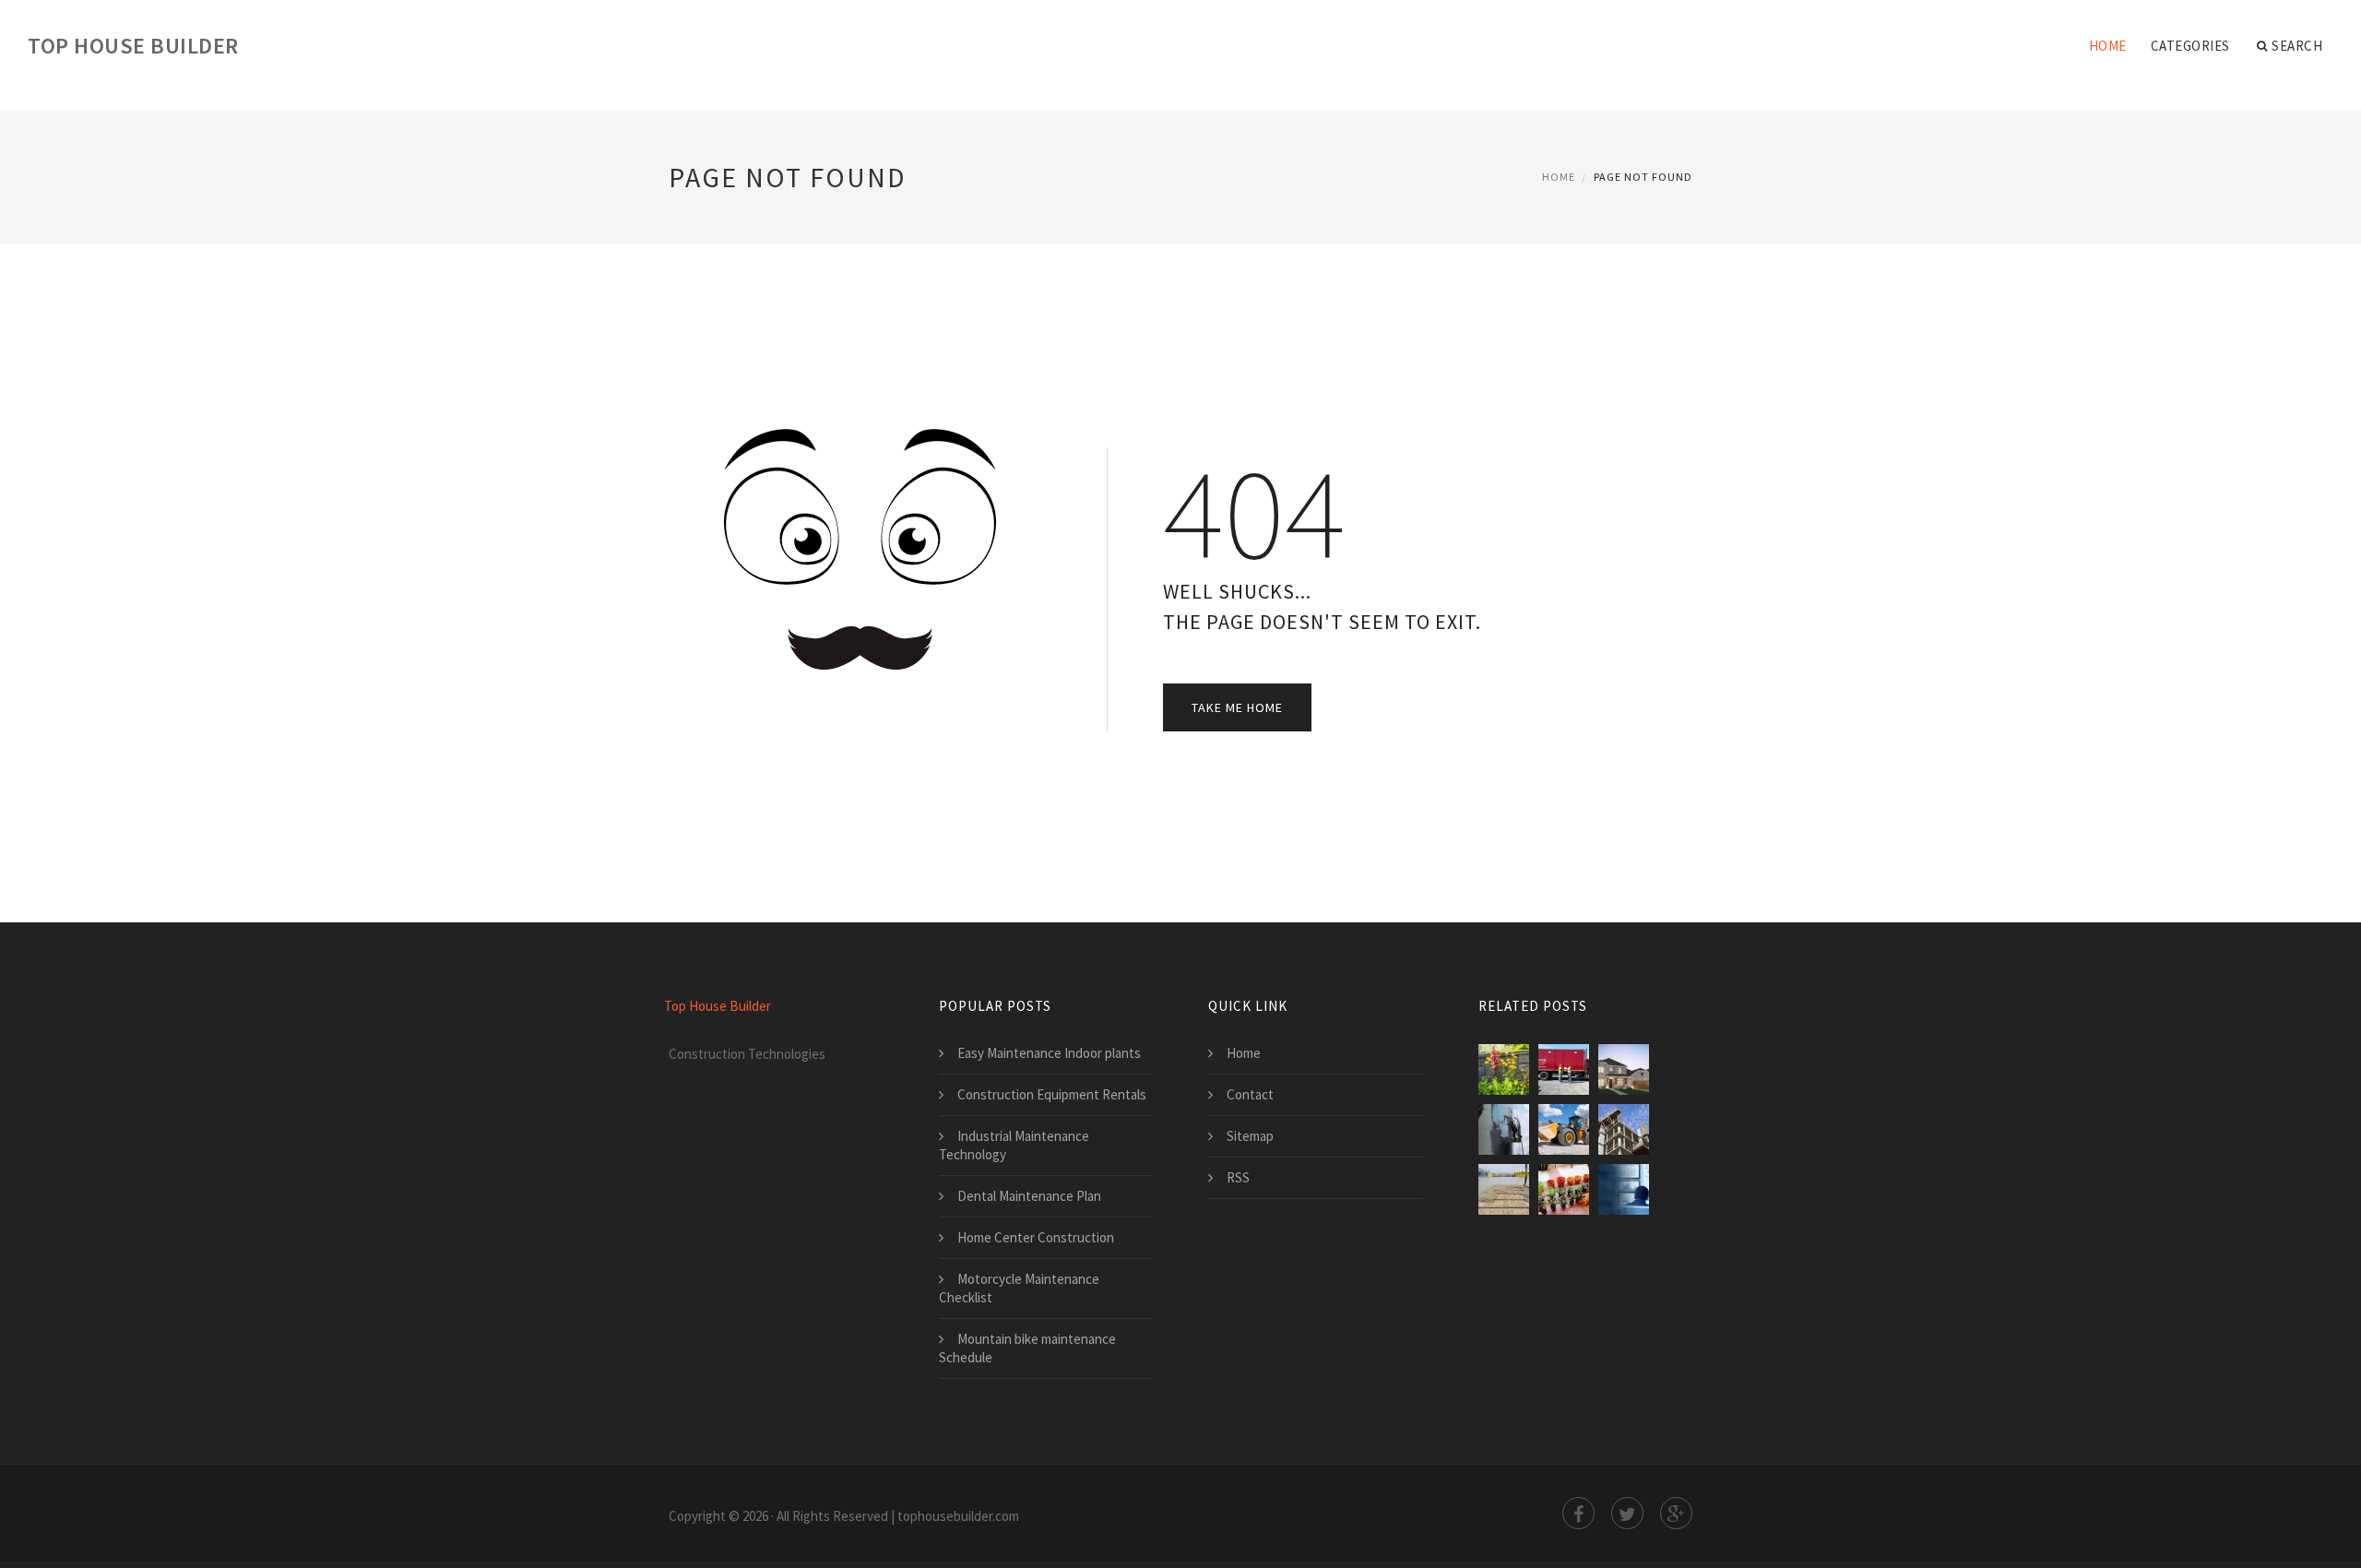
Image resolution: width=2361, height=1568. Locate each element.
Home (2108, 46)
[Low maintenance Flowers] (1564, 1189)
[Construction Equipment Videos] (1564, 1129)
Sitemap (1250, 1136)
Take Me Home (1237, 707)
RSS (1238, 1177)
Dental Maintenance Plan (1029, 1196)
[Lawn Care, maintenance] (1504, 1069)
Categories (2190, 46)
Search (2297, 46)
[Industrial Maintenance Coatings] (1504, 1129)
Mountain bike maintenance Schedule (1027, 1348)
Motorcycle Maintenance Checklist (1019, 1288)
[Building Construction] (1624, 1129)
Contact (1250, 1094)
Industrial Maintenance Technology (1014, 1145)
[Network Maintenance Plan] (1624, 1189)
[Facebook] (1578, 1513)
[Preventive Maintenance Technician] (1564, 1069)
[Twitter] (1627, 1513)
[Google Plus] (1676, 1513)
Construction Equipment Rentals (1052, 1094)
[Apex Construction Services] (1504, 1189)
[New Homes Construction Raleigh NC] (1624, 1069)
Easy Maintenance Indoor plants (1049, 1053)
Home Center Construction (1036, 1237)
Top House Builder (133, 46)
